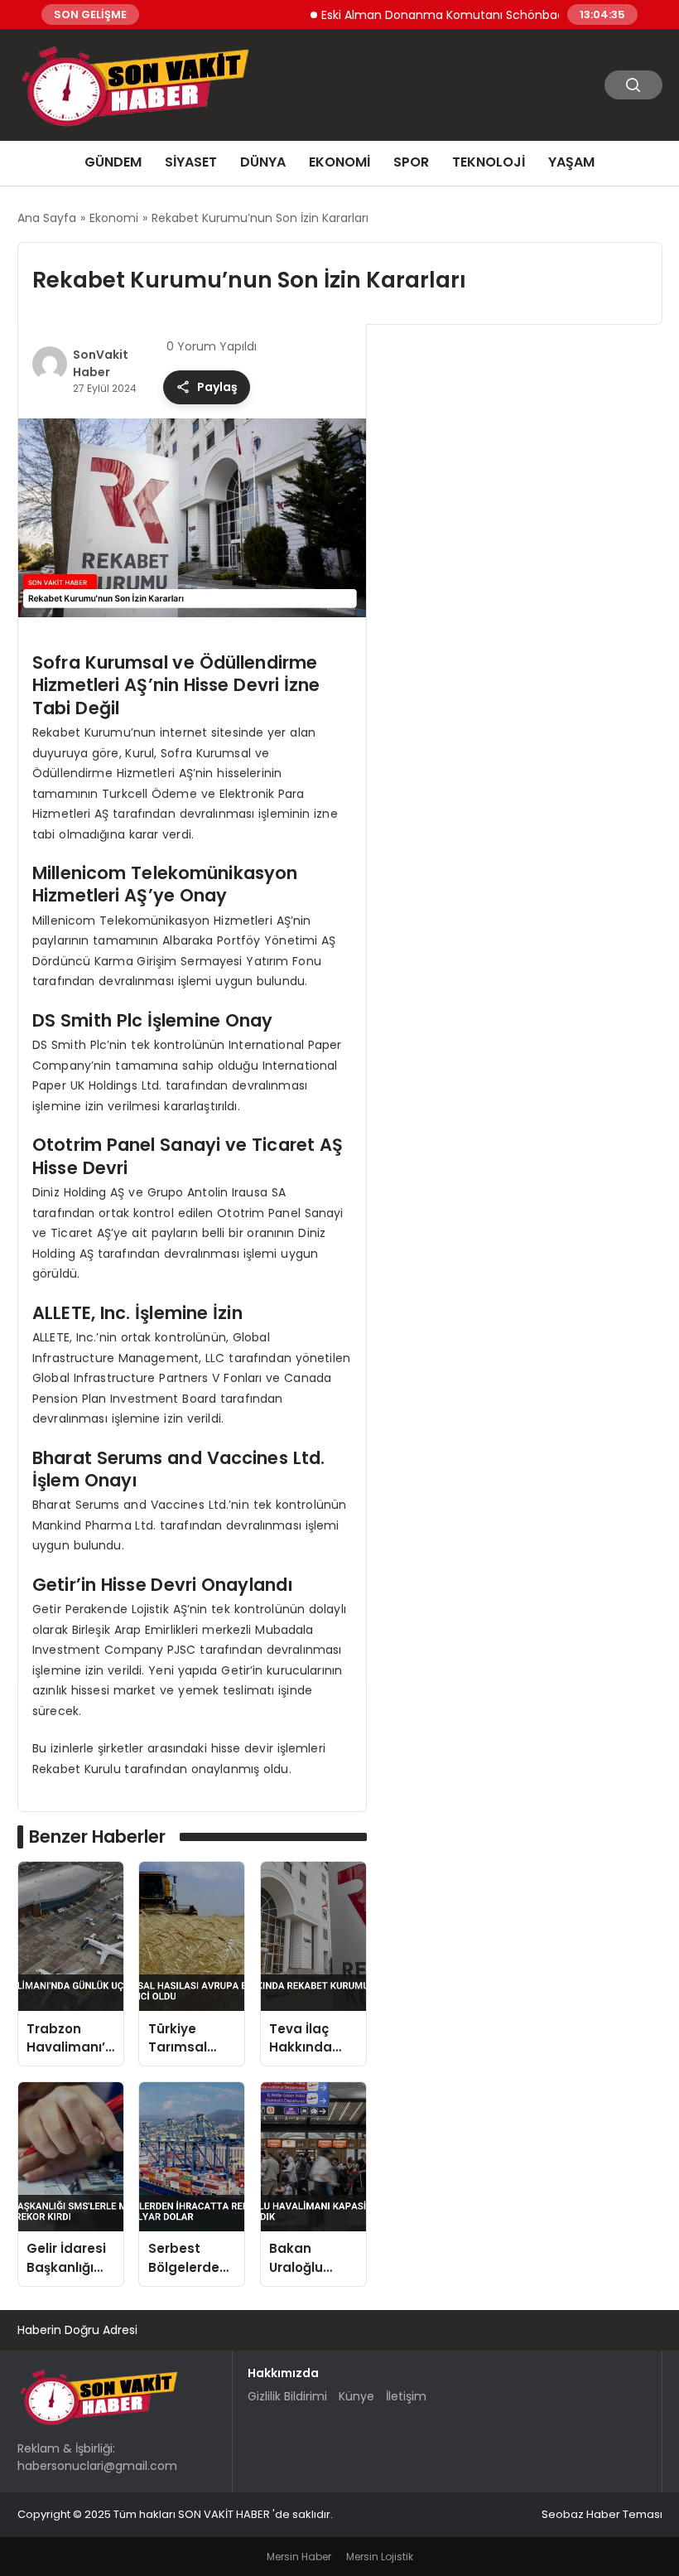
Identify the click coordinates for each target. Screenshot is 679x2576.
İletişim (406, 2396)
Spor (411, 162)
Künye (356, 2396)
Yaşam (571, 162)
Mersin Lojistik (380, 2557)
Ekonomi (339, 162)
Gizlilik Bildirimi (287, 2396)
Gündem (113, 162)
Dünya (263, 162)
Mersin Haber (299, 2557)
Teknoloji (489, 162)
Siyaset (191, 162)
